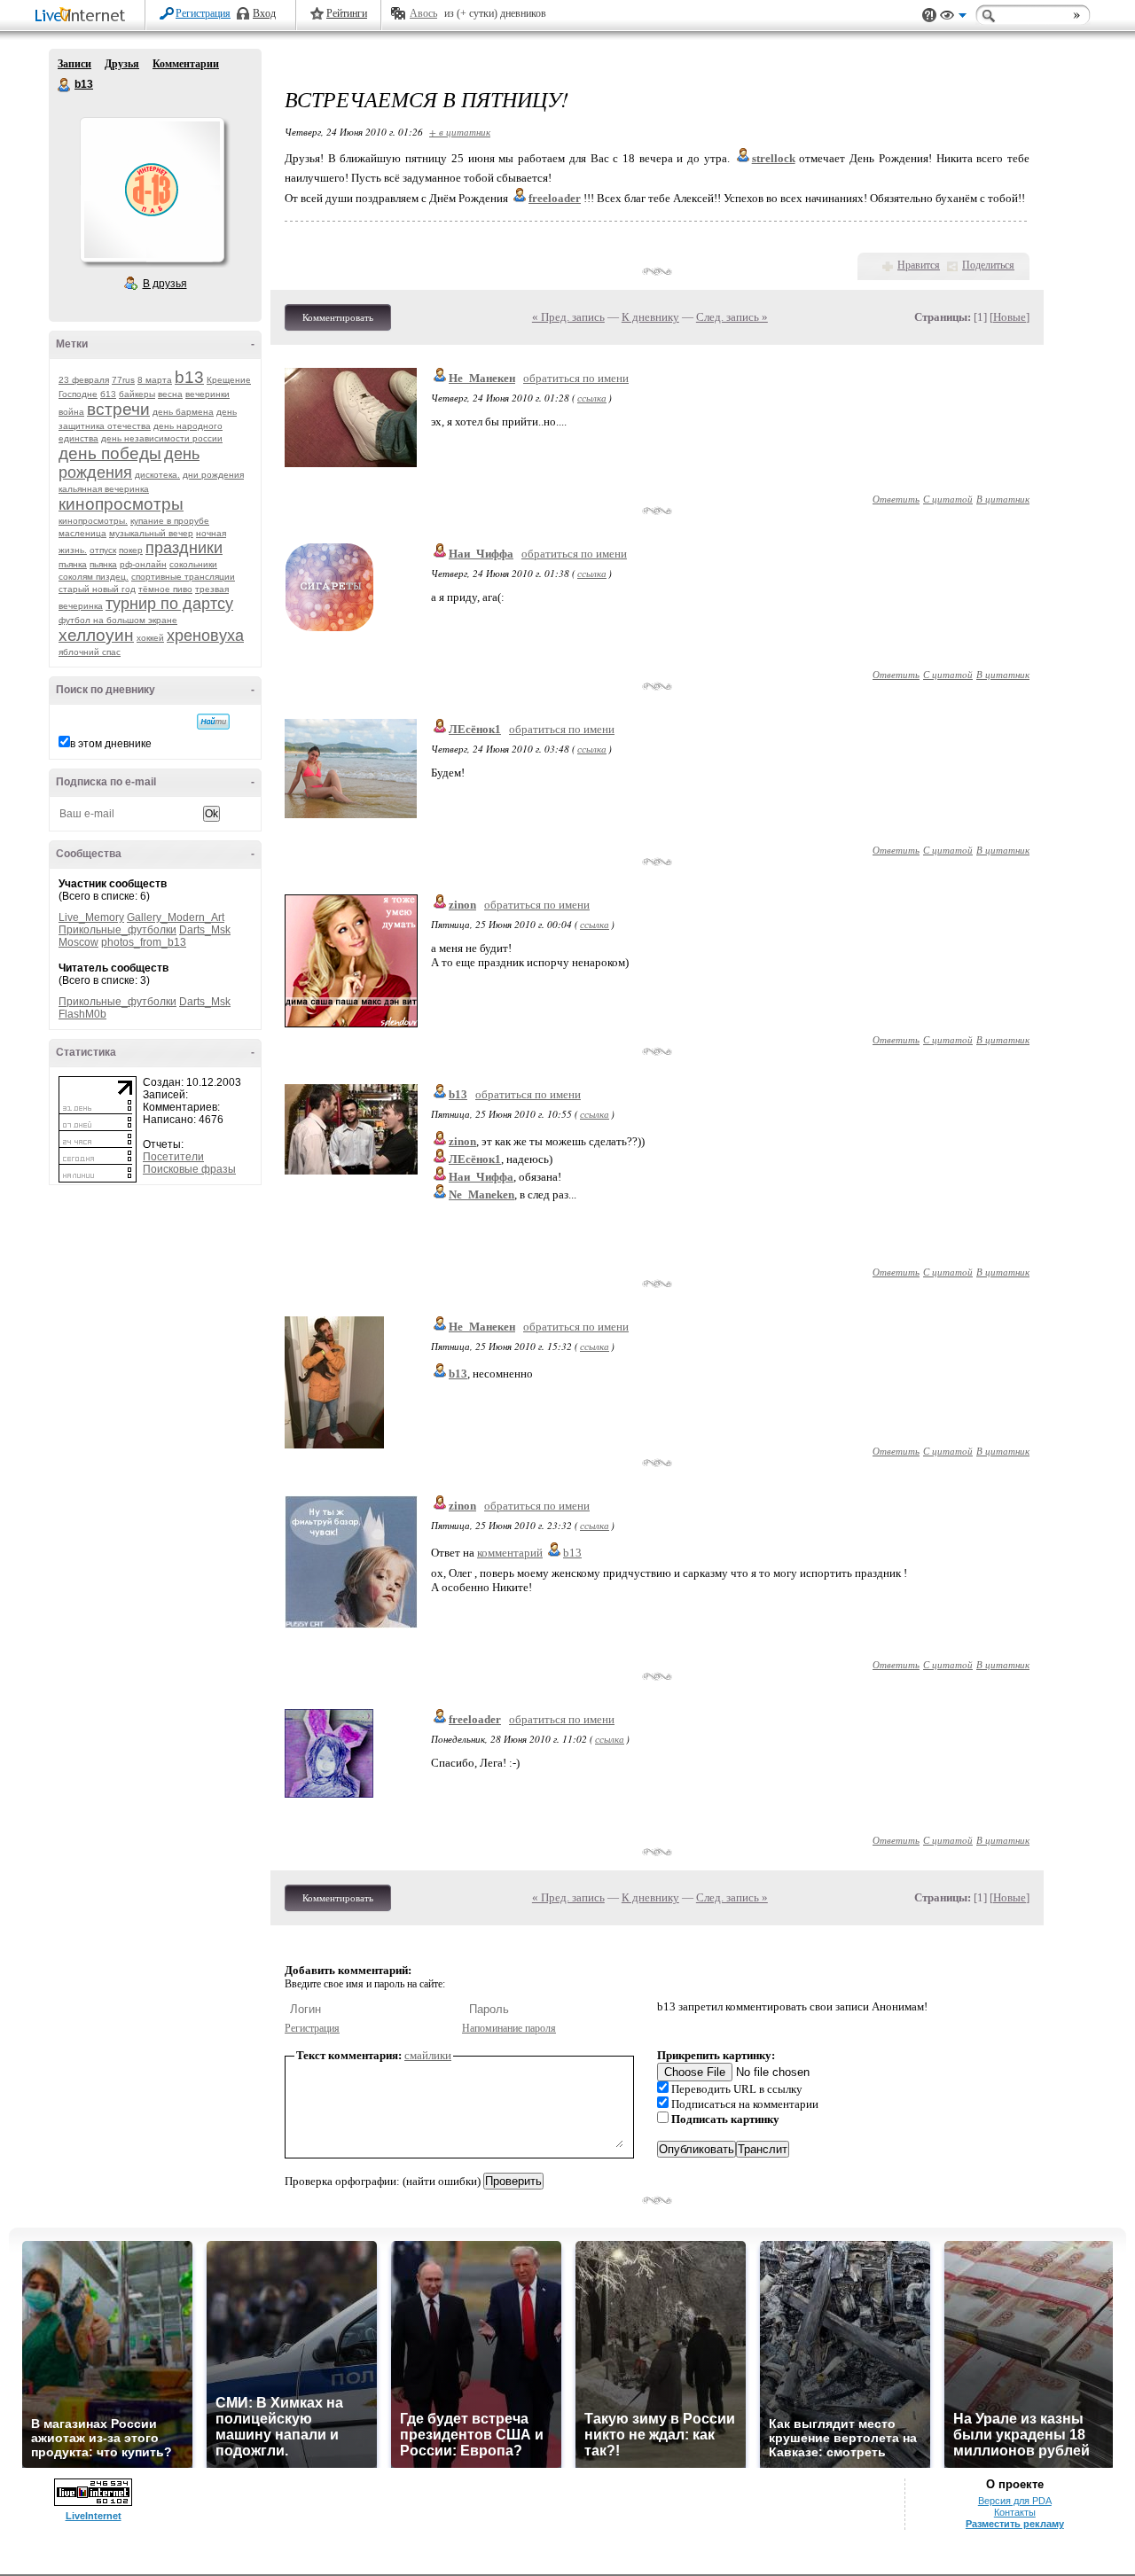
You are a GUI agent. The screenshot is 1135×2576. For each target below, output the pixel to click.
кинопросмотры (121, 504)
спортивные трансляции (183, 577)
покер (131, 550)
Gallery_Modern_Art (176, 917)
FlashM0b (82, 1014)
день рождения (129, 463)
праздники (184, 548)
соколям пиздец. (94, 577)
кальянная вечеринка (104, 489)
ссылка (592, 398)
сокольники (193, 564)
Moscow (78, 942)
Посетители (173, 1157)
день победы (110, 453)
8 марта (155, 380)
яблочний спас (90, 652)
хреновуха (205, 636)
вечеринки (207, 394)
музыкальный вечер (151, 533)
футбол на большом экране (118, 620)
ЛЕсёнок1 (475, 729)
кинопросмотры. (93, 521)
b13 (65, 85)
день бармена (183, 412)
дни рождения (213, 475)
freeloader (475, 1719)
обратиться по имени (576, 378)
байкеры (137, 394)
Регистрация (203, 13)
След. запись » (732, 317)
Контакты (1015, 2512)
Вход (264, 13)
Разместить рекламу (1015, 2524)
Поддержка (929, 16)
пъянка (73, 564)
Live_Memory (91, 917)
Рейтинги (347, 13)
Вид (953, 18)
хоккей (150, 638)
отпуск (103, 550)
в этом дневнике (111, 744)
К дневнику (650, 317)
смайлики (428, 2055)
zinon (462, 905)
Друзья (122, 64)
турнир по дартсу (169, 604)
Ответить (896, 499)
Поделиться (988, 265)
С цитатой (948, 499)
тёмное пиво (165, 589)
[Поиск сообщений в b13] (213, 722)
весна (170, 394)
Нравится (919, 265)
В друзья (165, 284)
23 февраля (84, 380)
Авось (423, 13)
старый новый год (97, 589)
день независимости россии (162, 438)
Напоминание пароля (509, 2028)
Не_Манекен (482, 378)
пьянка (103, 564)
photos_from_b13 (144, 942)
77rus (123, 380)
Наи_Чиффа (481, 554)
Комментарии (186, 64)
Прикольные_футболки (117, 930)
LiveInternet (83, 16)
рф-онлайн (143, 564)
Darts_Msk (205, 930)
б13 (108, 394)
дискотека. (157, 475)
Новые (1010, 317)
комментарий (510, 1553)
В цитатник (1003, 499)
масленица (82, 533)
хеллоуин (96, 635)
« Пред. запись (568, 317)
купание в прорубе (170, 521)
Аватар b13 (152, 190)
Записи (74, 64)
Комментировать (338, 317)
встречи (118, 409)
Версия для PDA (1015, 2501)
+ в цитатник (460, 132)
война (71, 412)
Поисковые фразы (189, 1169)
